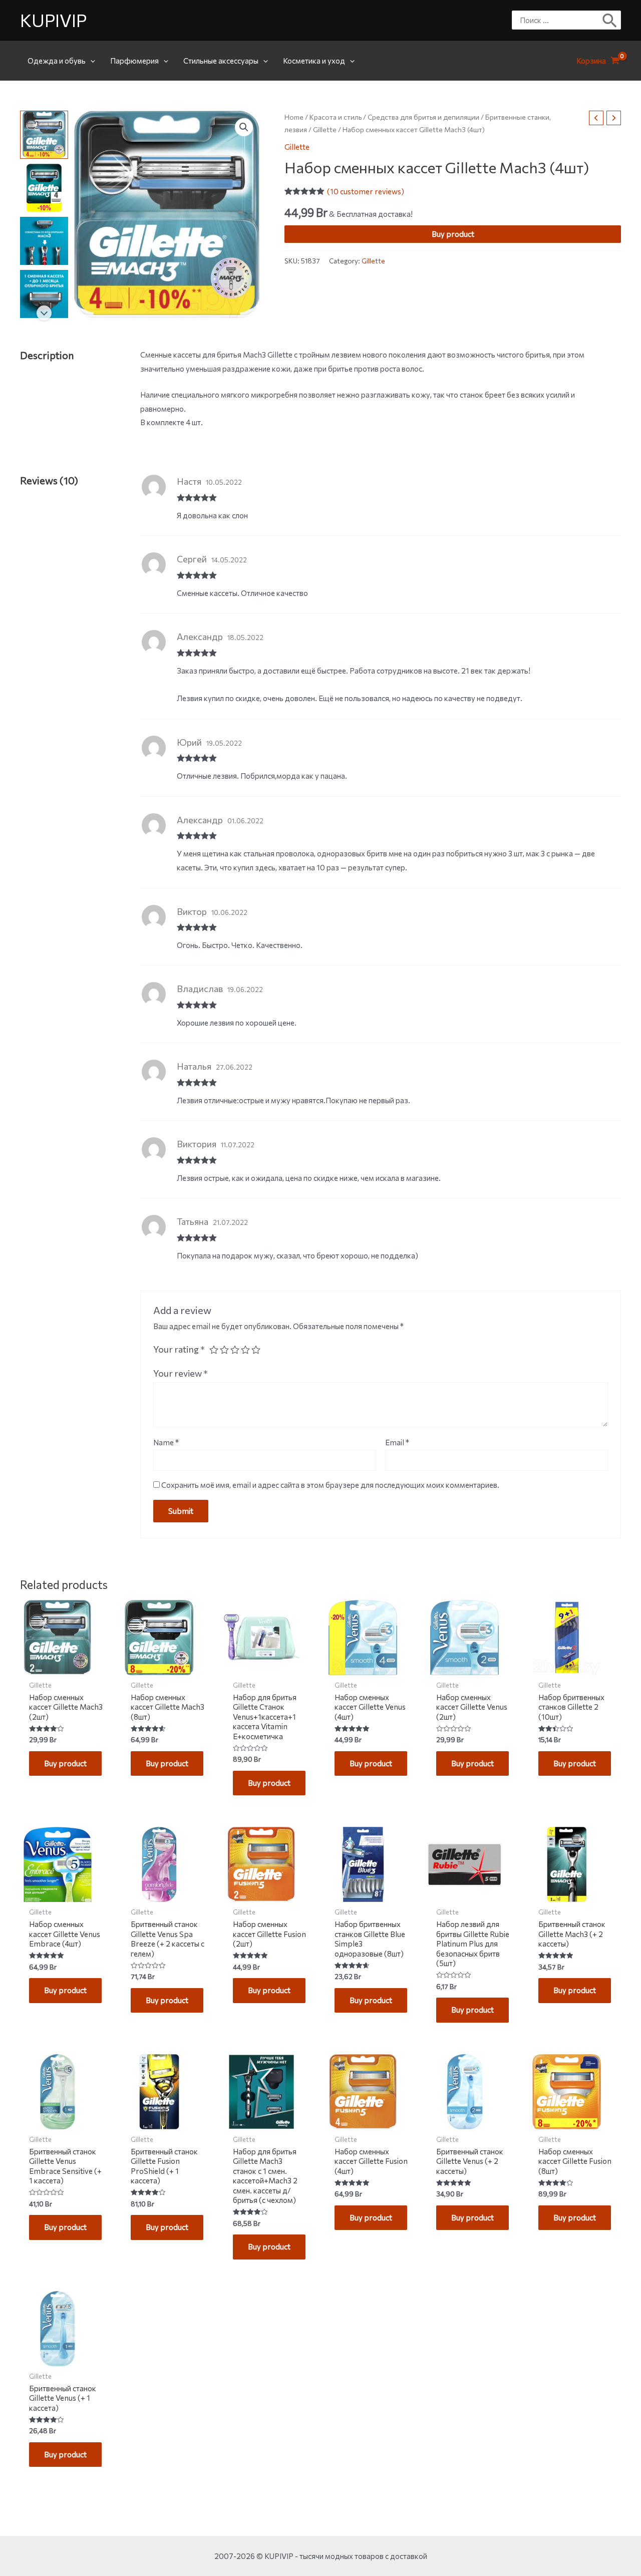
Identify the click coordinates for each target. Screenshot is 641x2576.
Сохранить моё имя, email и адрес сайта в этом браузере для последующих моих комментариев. (330, 1485)
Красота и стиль (336, 117)
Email (397, 1442)
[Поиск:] (559, 20)
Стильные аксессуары (221, 61)
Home (294, 117)
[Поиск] (610, 20)
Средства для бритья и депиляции (423, 117)
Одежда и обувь (57, 61)
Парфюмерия (134, 61)
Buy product (453, 234)
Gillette (325, 130)
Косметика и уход (314, 61)
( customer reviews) (366, 191)
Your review (181, 1373)
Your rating (179, 1349)
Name (166, 1442)
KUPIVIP (53, 20)
